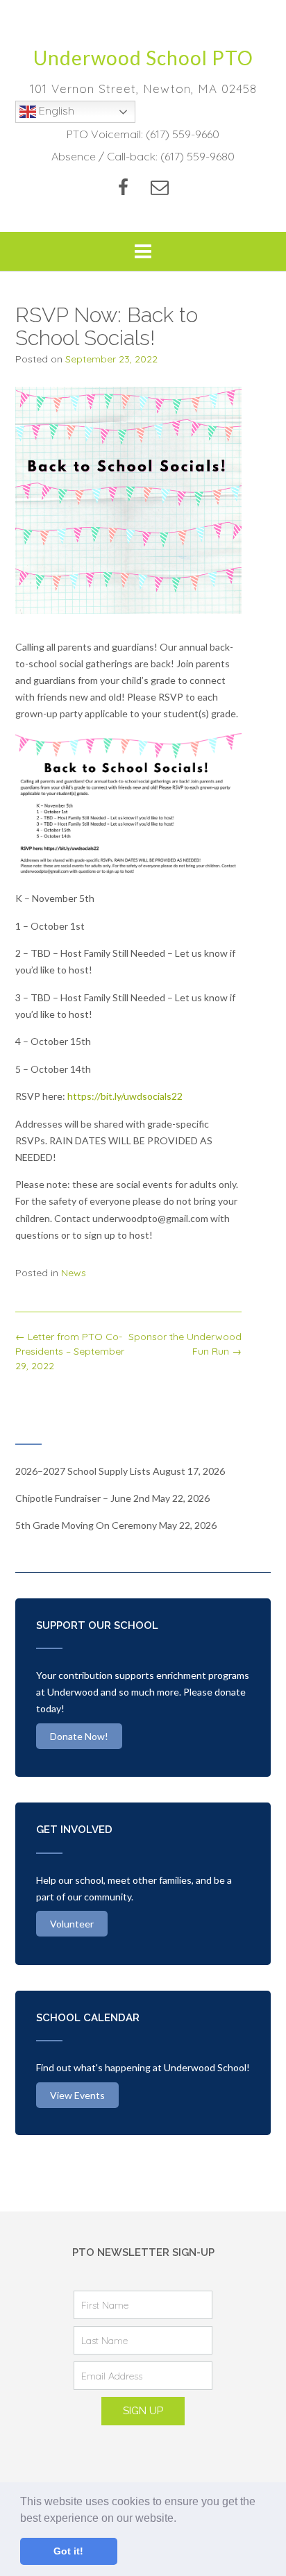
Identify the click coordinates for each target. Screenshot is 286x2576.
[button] (181, 2519)
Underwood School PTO (143, 58)
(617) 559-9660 (183, 134)
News (74, 1273)
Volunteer (72, 1924)
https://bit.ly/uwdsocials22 (125, 1096)
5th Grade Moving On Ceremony (86, 1525)
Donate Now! (79, 1736)
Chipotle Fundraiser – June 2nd (83, 1498)
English (55, 110)
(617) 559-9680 (197, 156)
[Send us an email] (160, 187)
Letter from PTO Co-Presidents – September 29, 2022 (70, 1351)
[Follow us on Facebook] (123, 187)
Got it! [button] (68, 2551)
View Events (77, 2095)
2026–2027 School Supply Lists (83, 1471)
